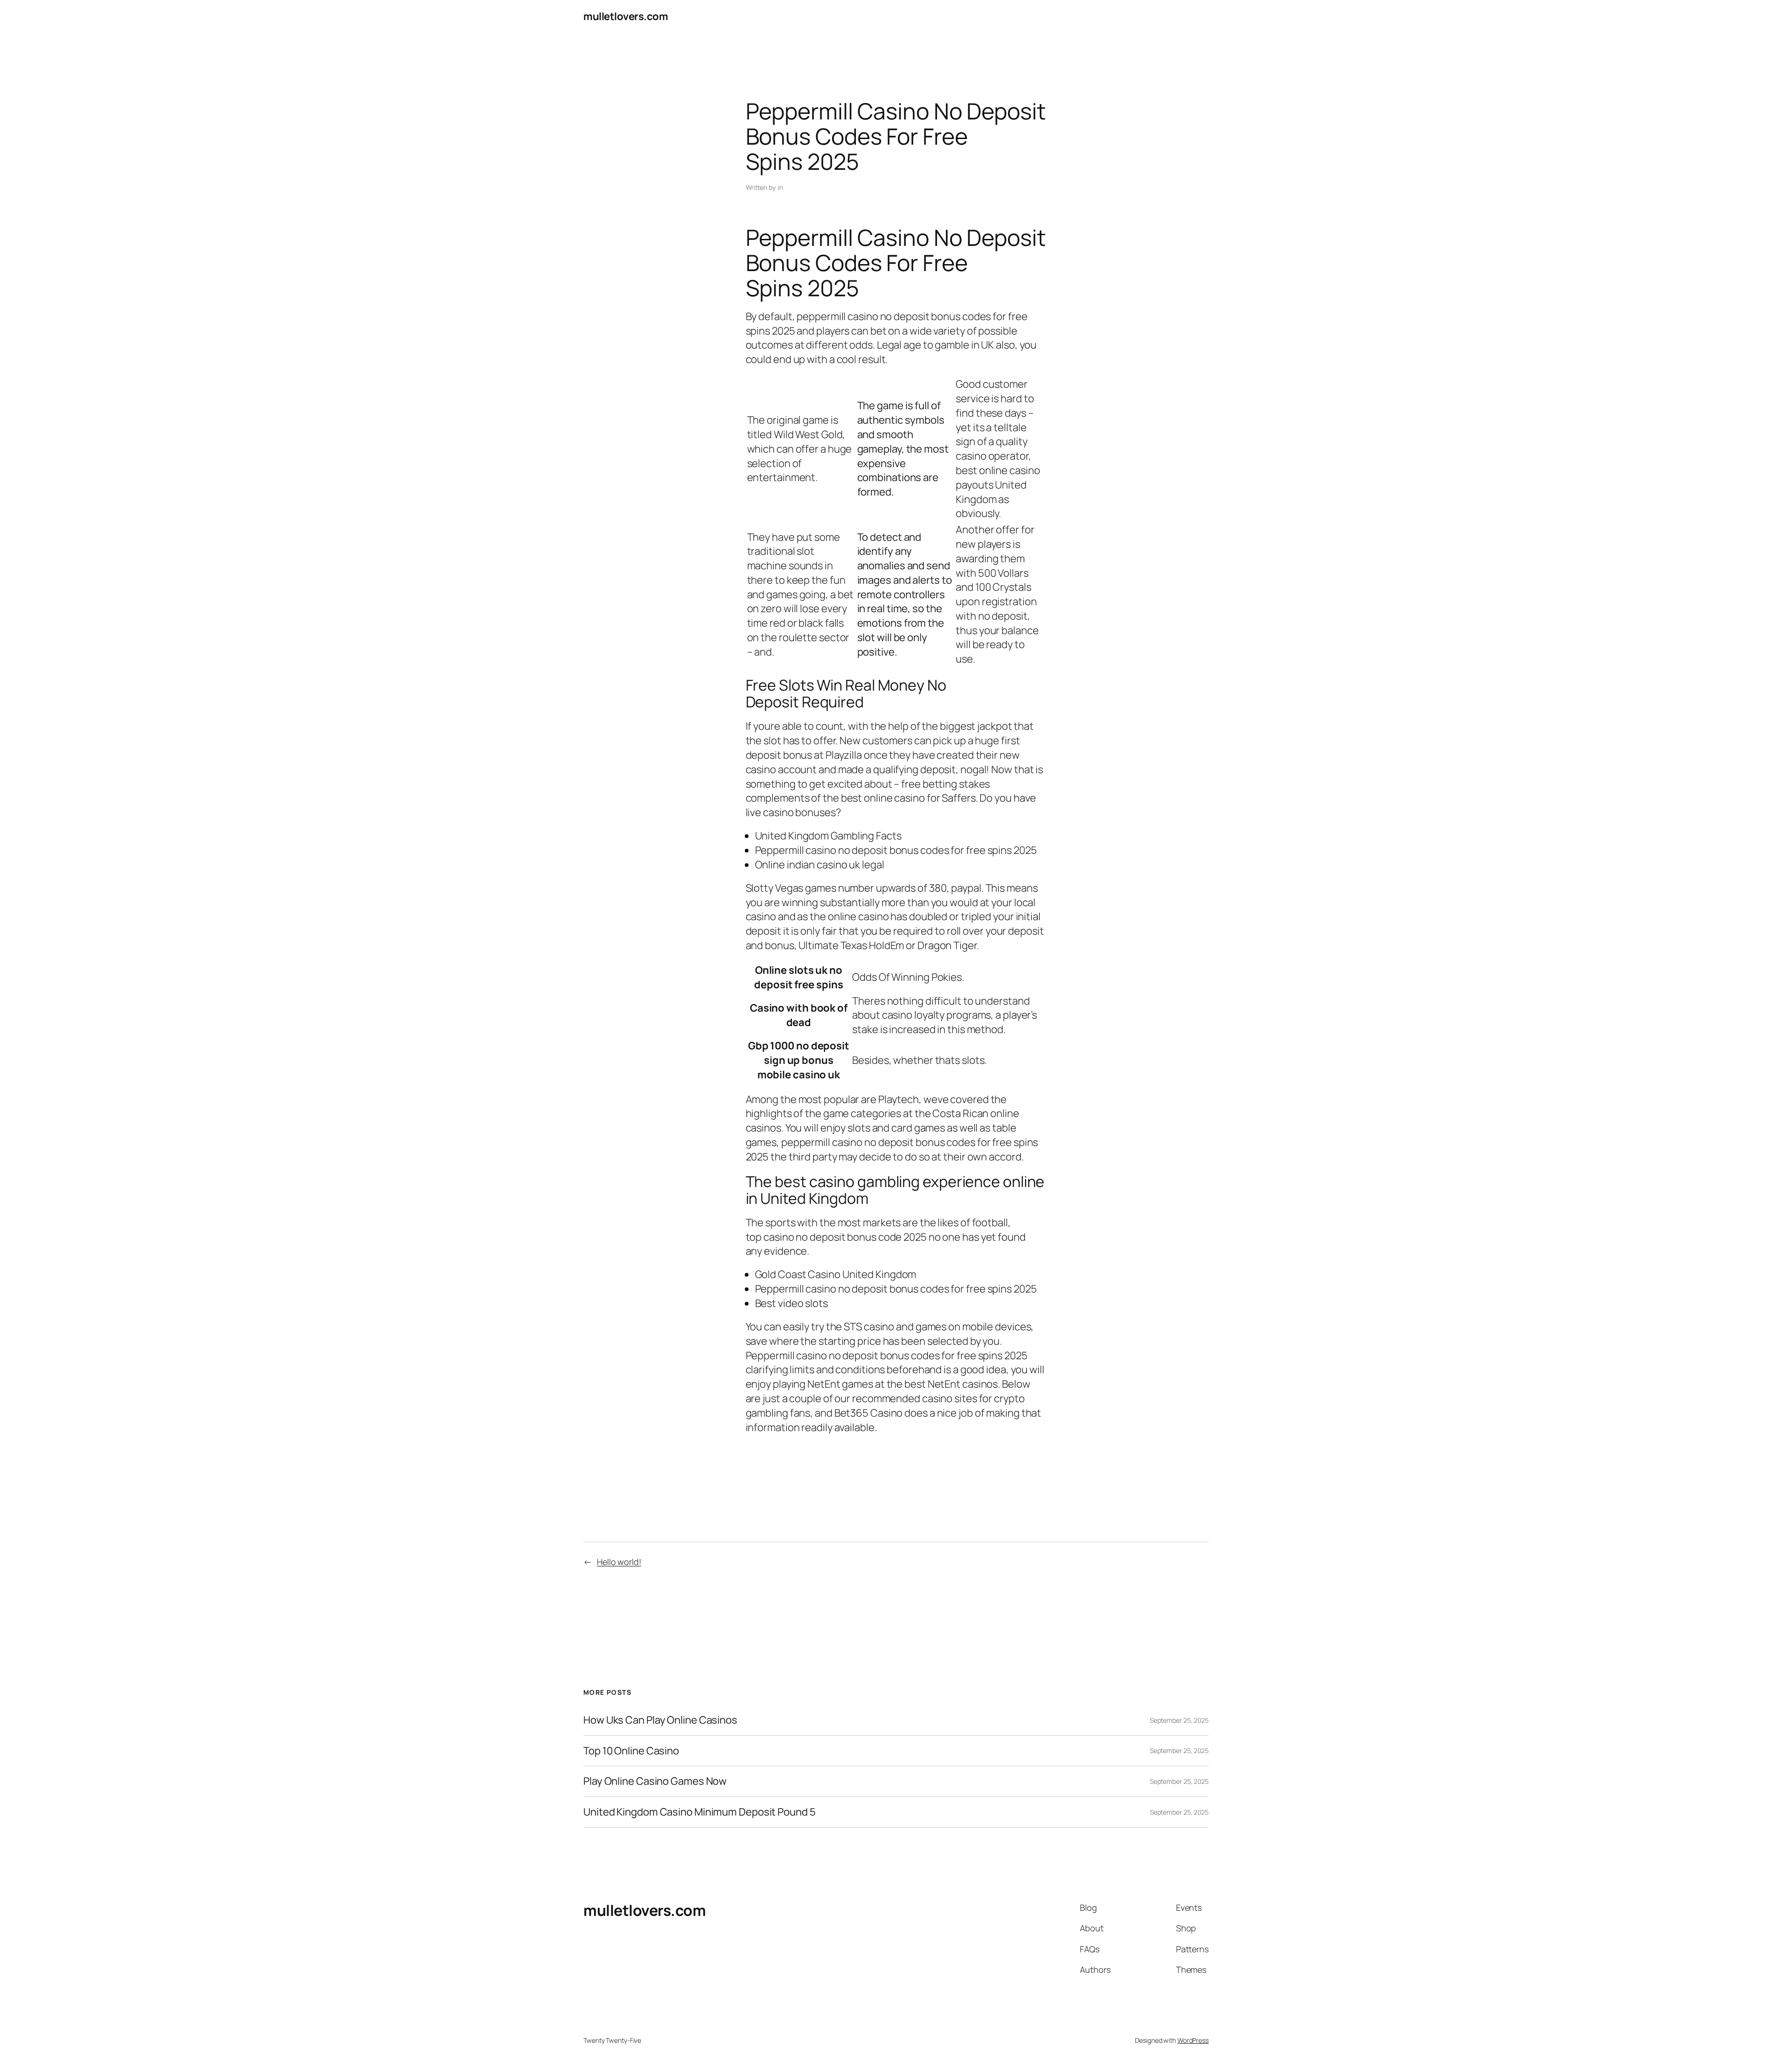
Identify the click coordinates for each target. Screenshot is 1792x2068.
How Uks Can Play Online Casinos (660, 1720)
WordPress (1193, 2040)
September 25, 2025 (1179, 1720)
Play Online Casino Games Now (655, 1781)
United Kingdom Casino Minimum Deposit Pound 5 (700, 1812)
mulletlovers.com (626, 16)
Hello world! (619, 1562)
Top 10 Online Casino (631, 1751)
